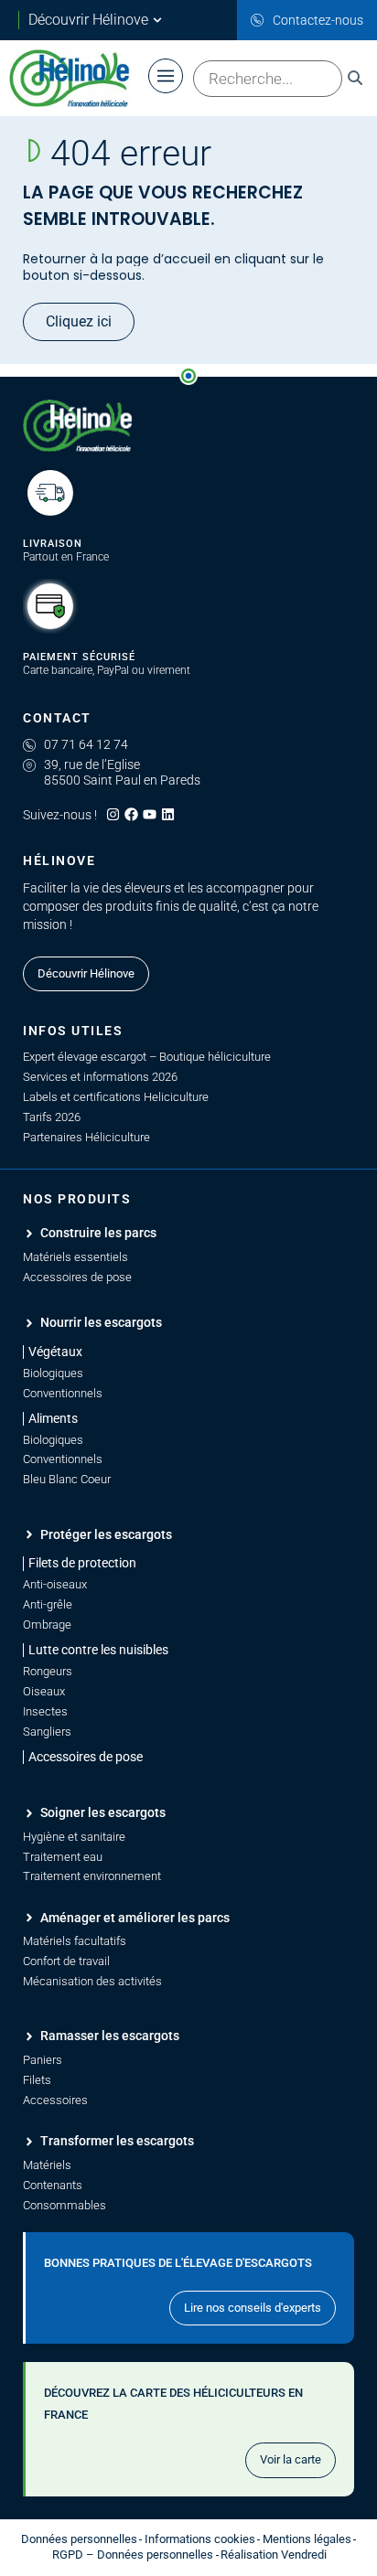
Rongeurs (48, 1671)
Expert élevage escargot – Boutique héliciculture (147, 1057)
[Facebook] (131, 814)
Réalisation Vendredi (274, 2555)
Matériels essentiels (75, 1257)
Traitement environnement (92, 1876)
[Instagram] (113, 814)
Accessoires (55, 2100)
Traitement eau (63, 1857)
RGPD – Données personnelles (133, 2555)
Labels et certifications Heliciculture (116, 1097)
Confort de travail (66, 1961)
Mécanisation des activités (92, 1981)
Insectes (45, 1711)
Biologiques (53, 1373)
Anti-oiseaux (55, 1584)
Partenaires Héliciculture (86, 1137)
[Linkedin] (168, 814)
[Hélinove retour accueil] (78, 426)
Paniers (43, 2060)
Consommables (65, 2205)
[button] (80, 1563)
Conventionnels (63, 1393)
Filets (37, 2080)
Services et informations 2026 (100, 1077)
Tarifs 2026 (52, 1117)
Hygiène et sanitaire (74, 1837)
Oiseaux (44, 1691)
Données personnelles (79, 2539)
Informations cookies (200, 2539)
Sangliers (47, 1732)
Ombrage (47, 1625)
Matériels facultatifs (75, 1941)
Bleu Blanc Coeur (67, 1479)
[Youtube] (150, 814)
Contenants (53, 2185)
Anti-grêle (48, 1604)
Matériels (47, 2165)
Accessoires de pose (77, 1277)
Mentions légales (307, 2539)
